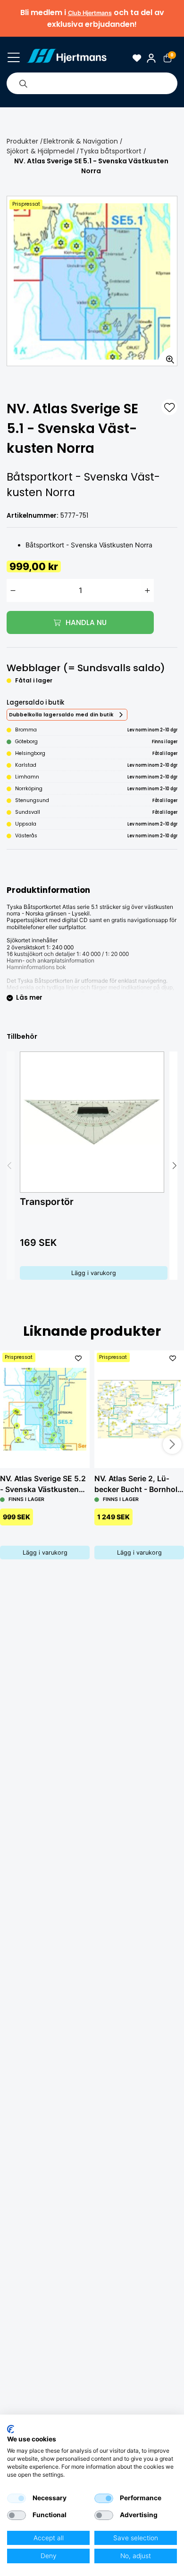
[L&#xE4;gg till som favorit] (169, 407)
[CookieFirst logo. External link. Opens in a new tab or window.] (11, 2429)
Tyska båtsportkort (111, 151)
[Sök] (23, 83)
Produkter (22, 141)
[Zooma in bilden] (167, 356)
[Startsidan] (67, 58)
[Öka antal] (148, 590)
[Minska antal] (13, 590)
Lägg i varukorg (94, 1273)
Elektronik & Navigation (81, 141)
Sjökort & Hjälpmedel (41, 151)
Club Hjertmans (90, 13)
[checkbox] (17, 2498)
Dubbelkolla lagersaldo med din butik (61, 715)
